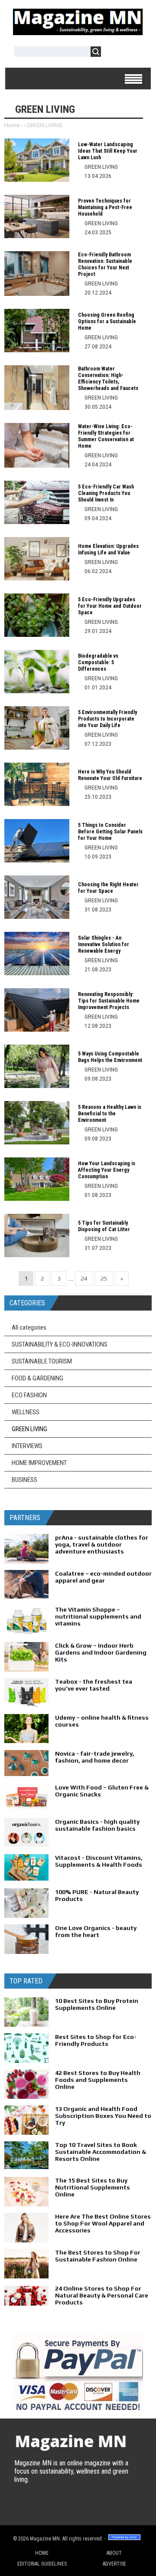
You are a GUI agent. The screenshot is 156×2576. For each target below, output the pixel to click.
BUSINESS (24, 1480)
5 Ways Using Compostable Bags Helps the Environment (110, 1057)
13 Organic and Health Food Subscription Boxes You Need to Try (103, 2116)
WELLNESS (26, 1412)
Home (12, 125)
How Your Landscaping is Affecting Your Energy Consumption (107, 1170)
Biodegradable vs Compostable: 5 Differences (98, 662)
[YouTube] (56, 2508)
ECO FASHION (29, 1395)
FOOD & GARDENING (37, 1378)
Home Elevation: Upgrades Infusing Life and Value (108, 549)
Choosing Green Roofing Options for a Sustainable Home (107, 321)
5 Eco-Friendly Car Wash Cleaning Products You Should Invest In (106, 493)
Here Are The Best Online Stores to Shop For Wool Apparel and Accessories (103, 2223)
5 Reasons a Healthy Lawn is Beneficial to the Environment (110, 1114)
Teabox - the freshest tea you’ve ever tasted (94, 1685)
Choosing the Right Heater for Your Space (108, 888)
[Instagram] (73, 2508)
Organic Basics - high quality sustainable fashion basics (97, 1825)
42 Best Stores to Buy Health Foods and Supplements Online (98, 2080)
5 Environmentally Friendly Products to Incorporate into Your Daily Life (107, 719)
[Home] (78, 32)
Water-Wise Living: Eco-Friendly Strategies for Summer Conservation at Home (106, 436)
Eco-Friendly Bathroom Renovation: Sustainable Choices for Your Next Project (105, 264)
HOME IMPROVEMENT (39, 1463)
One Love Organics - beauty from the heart (96, 1931)
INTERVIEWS (27, 1446)
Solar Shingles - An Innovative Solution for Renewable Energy (104, 944)
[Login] (112, 53)
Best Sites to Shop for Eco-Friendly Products (96, 2040)
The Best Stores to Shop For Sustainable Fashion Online (98, 2256)
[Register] (133, 53)
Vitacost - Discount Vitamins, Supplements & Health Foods (99, 1861)
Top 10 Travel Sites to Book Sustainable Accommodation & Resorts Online (101, 2152)
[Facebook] (39, 2508)
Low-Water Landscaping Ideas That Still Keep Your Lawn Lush (108, 151)
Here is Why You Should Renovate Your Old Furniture (110, 775)
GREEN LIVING (29, 1429)
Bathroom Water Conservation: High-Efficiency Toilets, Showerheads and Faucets (108, 379)
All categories (29, 1327)
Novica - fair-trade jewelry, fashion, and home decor (95, 1757)
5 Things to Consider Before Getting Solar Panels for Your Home (110, 832)
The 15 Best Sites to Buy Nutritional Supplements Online (93, 2187)
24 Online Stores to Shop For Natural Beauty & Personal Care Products (102, 2295)
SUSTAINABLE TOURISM (42, 1361)
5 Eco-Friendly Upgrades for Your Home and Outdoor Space (110, 606)
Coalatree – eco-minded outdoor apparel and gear (103, 1577)
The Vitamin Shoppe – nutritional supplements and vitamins (98, 1616)
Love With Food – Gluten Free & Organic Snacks (102, 1791)
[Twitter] (22, 2508)
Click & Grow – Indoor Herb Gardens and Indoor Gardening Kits (101, 1652)
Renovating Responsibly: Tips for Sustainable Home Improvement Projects (109, 1001)
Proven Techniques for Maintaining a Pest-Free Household (105, 207)
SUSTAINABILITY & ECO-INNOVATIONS (60, 1344)
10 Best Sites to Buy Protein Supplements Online (97, 2004)
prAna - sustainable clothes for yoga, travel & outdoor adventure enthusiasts (102, 1544)
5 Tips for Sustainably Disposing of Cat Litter (104, 1226)
